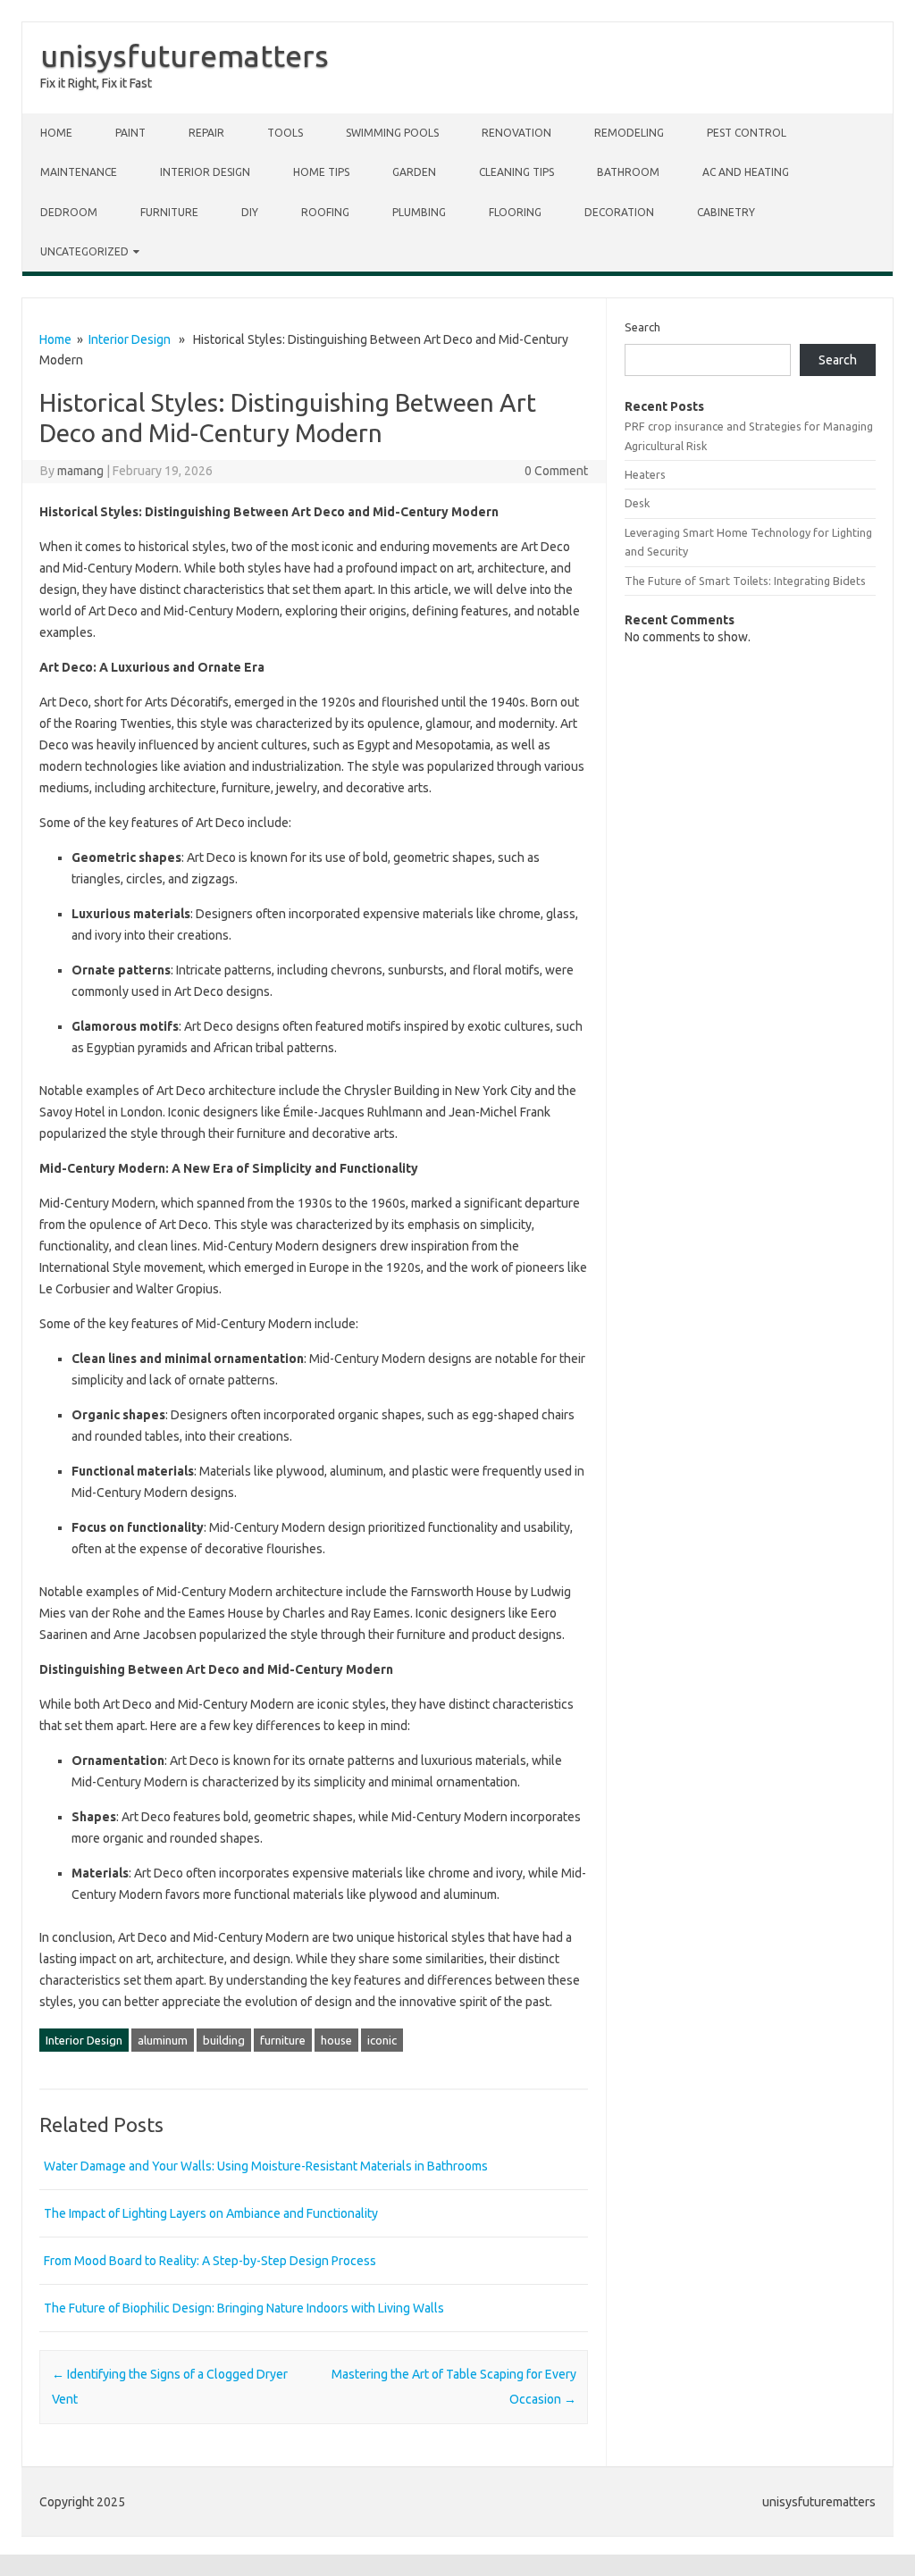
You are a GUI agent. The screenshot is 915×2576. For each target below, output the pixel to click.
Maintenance (79, 172)
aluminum (163, 2040)
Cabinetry (726, 212)
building (224, 2040)
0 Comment (556, 471)
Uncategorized (84, 251)
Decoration (619, 212)
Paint (130, 133)
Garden (414, 172)
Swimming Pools (392, 133)
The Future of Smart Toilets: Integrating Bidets (745, 581)
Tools (285, 133)
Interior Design (205, 172)
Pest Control (747, 133)
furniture (283, 2040)
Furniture (169, 212)
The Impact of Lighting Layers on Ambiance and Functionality (211, 2213)
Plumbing (419, 212)
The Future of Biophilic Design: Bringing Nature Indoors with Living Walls (244, 2308)
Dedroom (69, 212)
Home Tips (321, 172)
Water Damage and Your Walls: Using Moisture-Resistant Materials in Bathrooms (266, 2166)
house (336, 2040)
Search (642, 327)
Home (56, 133)
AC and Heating (746, 172)
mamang (80, 471)
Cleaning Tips (516, 172)
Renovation (516, 133)
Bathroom (628, 172)
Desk (637, 503)
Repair (206, 133)
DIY (250, 212)
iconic (382, 2040)
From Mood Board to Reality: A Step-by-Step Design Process (210, 2261)
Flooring (515, 212)
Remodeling (629, 133)
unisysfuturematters (185, 55)
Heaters (645, 474)
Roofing (325, 212)
